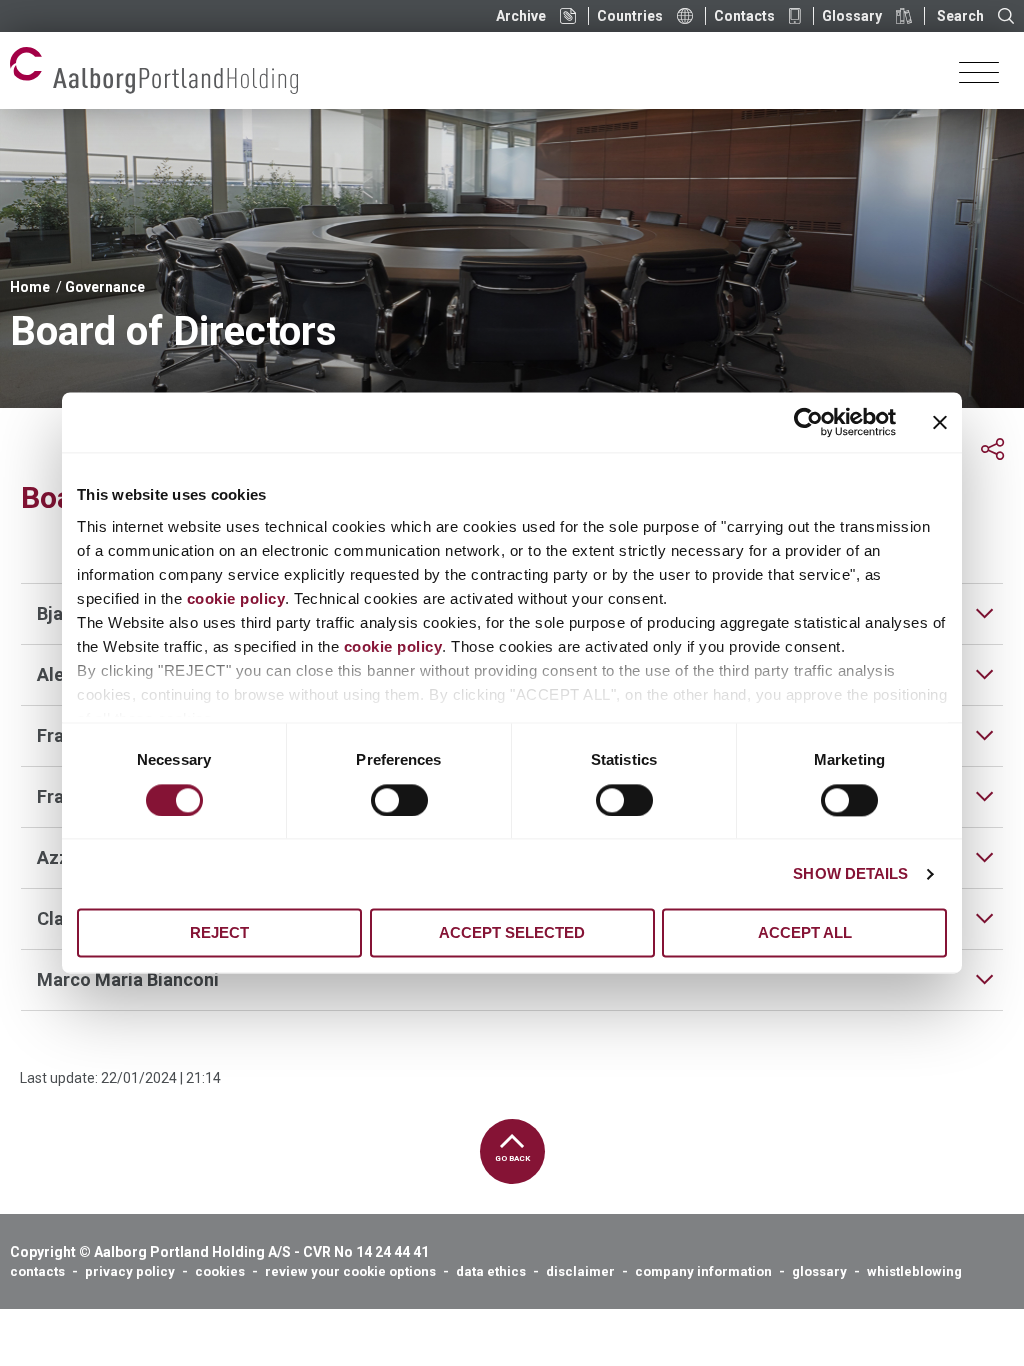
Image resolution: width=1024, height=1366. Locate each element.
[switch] (399, 800)
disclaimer (580, 1271)
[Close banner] (940, 422)
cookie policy (236, 598)
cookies (220, 1271)
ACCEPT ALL (805, 933)
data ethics (491, 1271)
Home (30, 287)
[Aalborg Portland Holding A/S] (154, 70)
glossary (819, 1271)
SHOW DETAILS (850, 873)
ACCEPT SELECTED (512, 933)
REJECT (219, 933)
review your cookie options (350, 1271)
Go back (512, 1158)
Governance (105, 287)
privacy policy (130, 1271)
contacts (37, 1271)
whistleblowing (914, 1271)
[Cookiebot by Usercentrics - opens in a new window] (808, 422)
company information (703, 1271)
